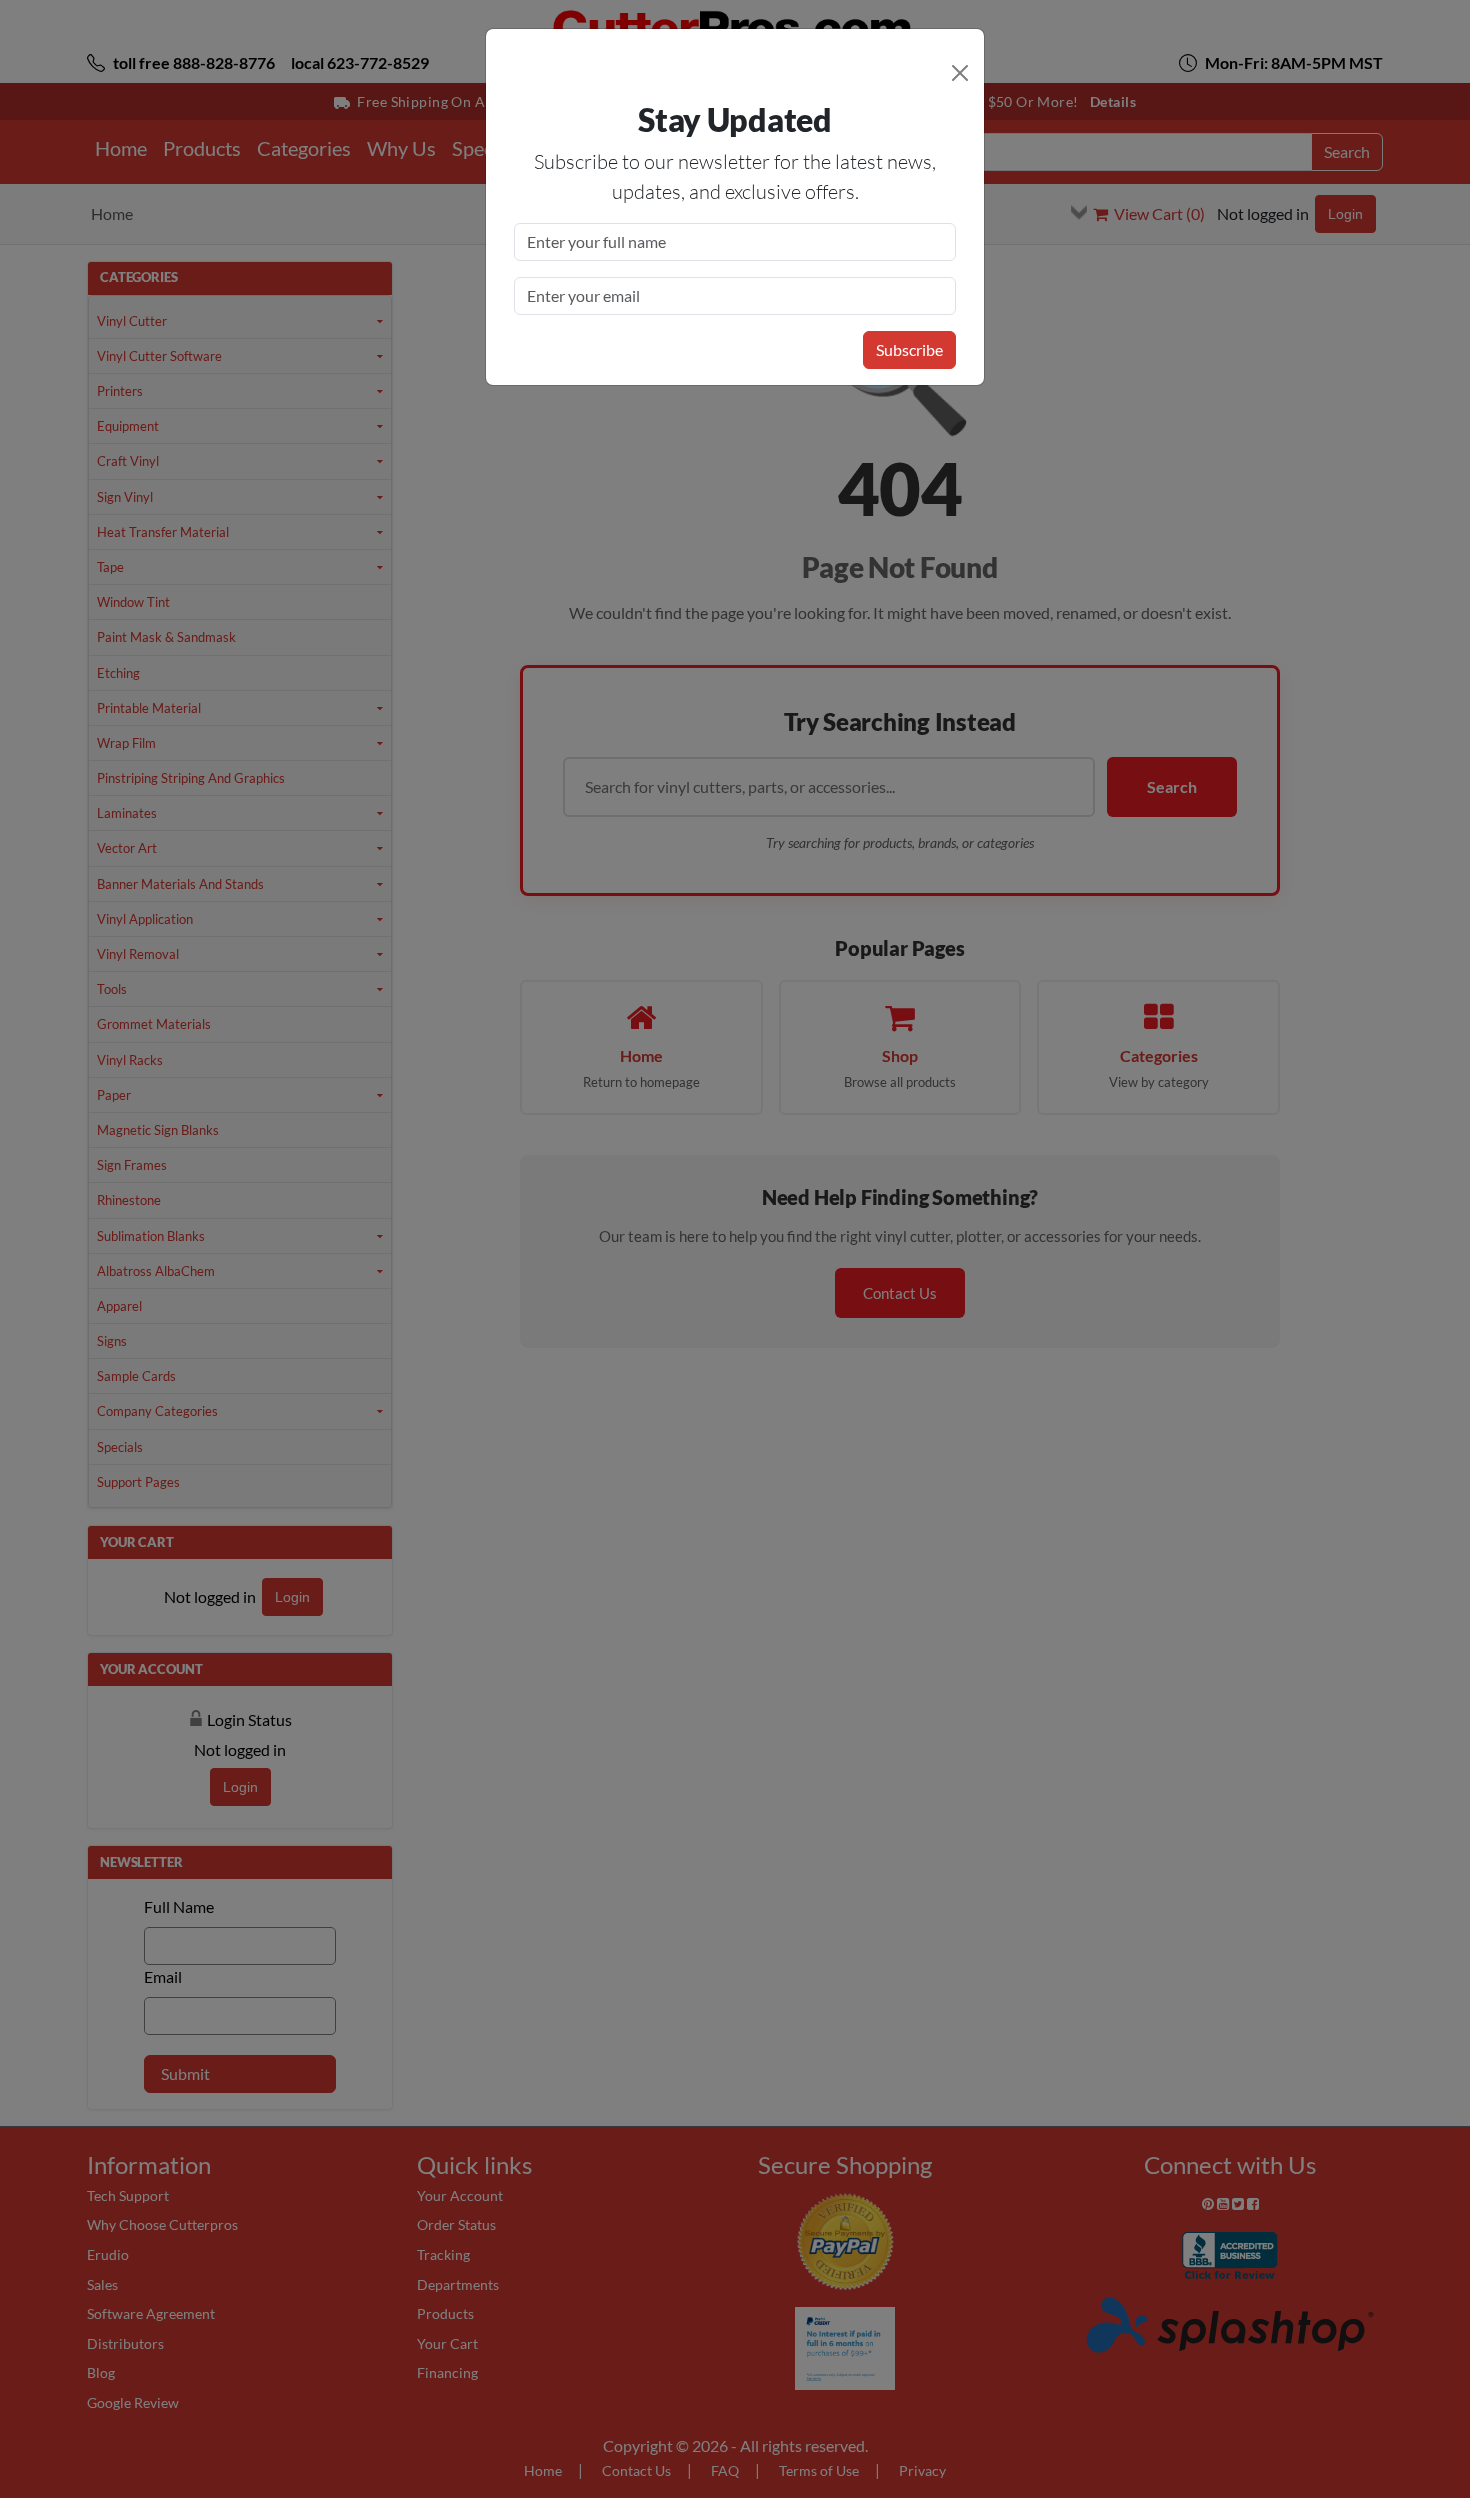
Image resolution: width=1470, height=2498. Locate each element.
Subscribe (909, 349)
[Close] (960, 73)
